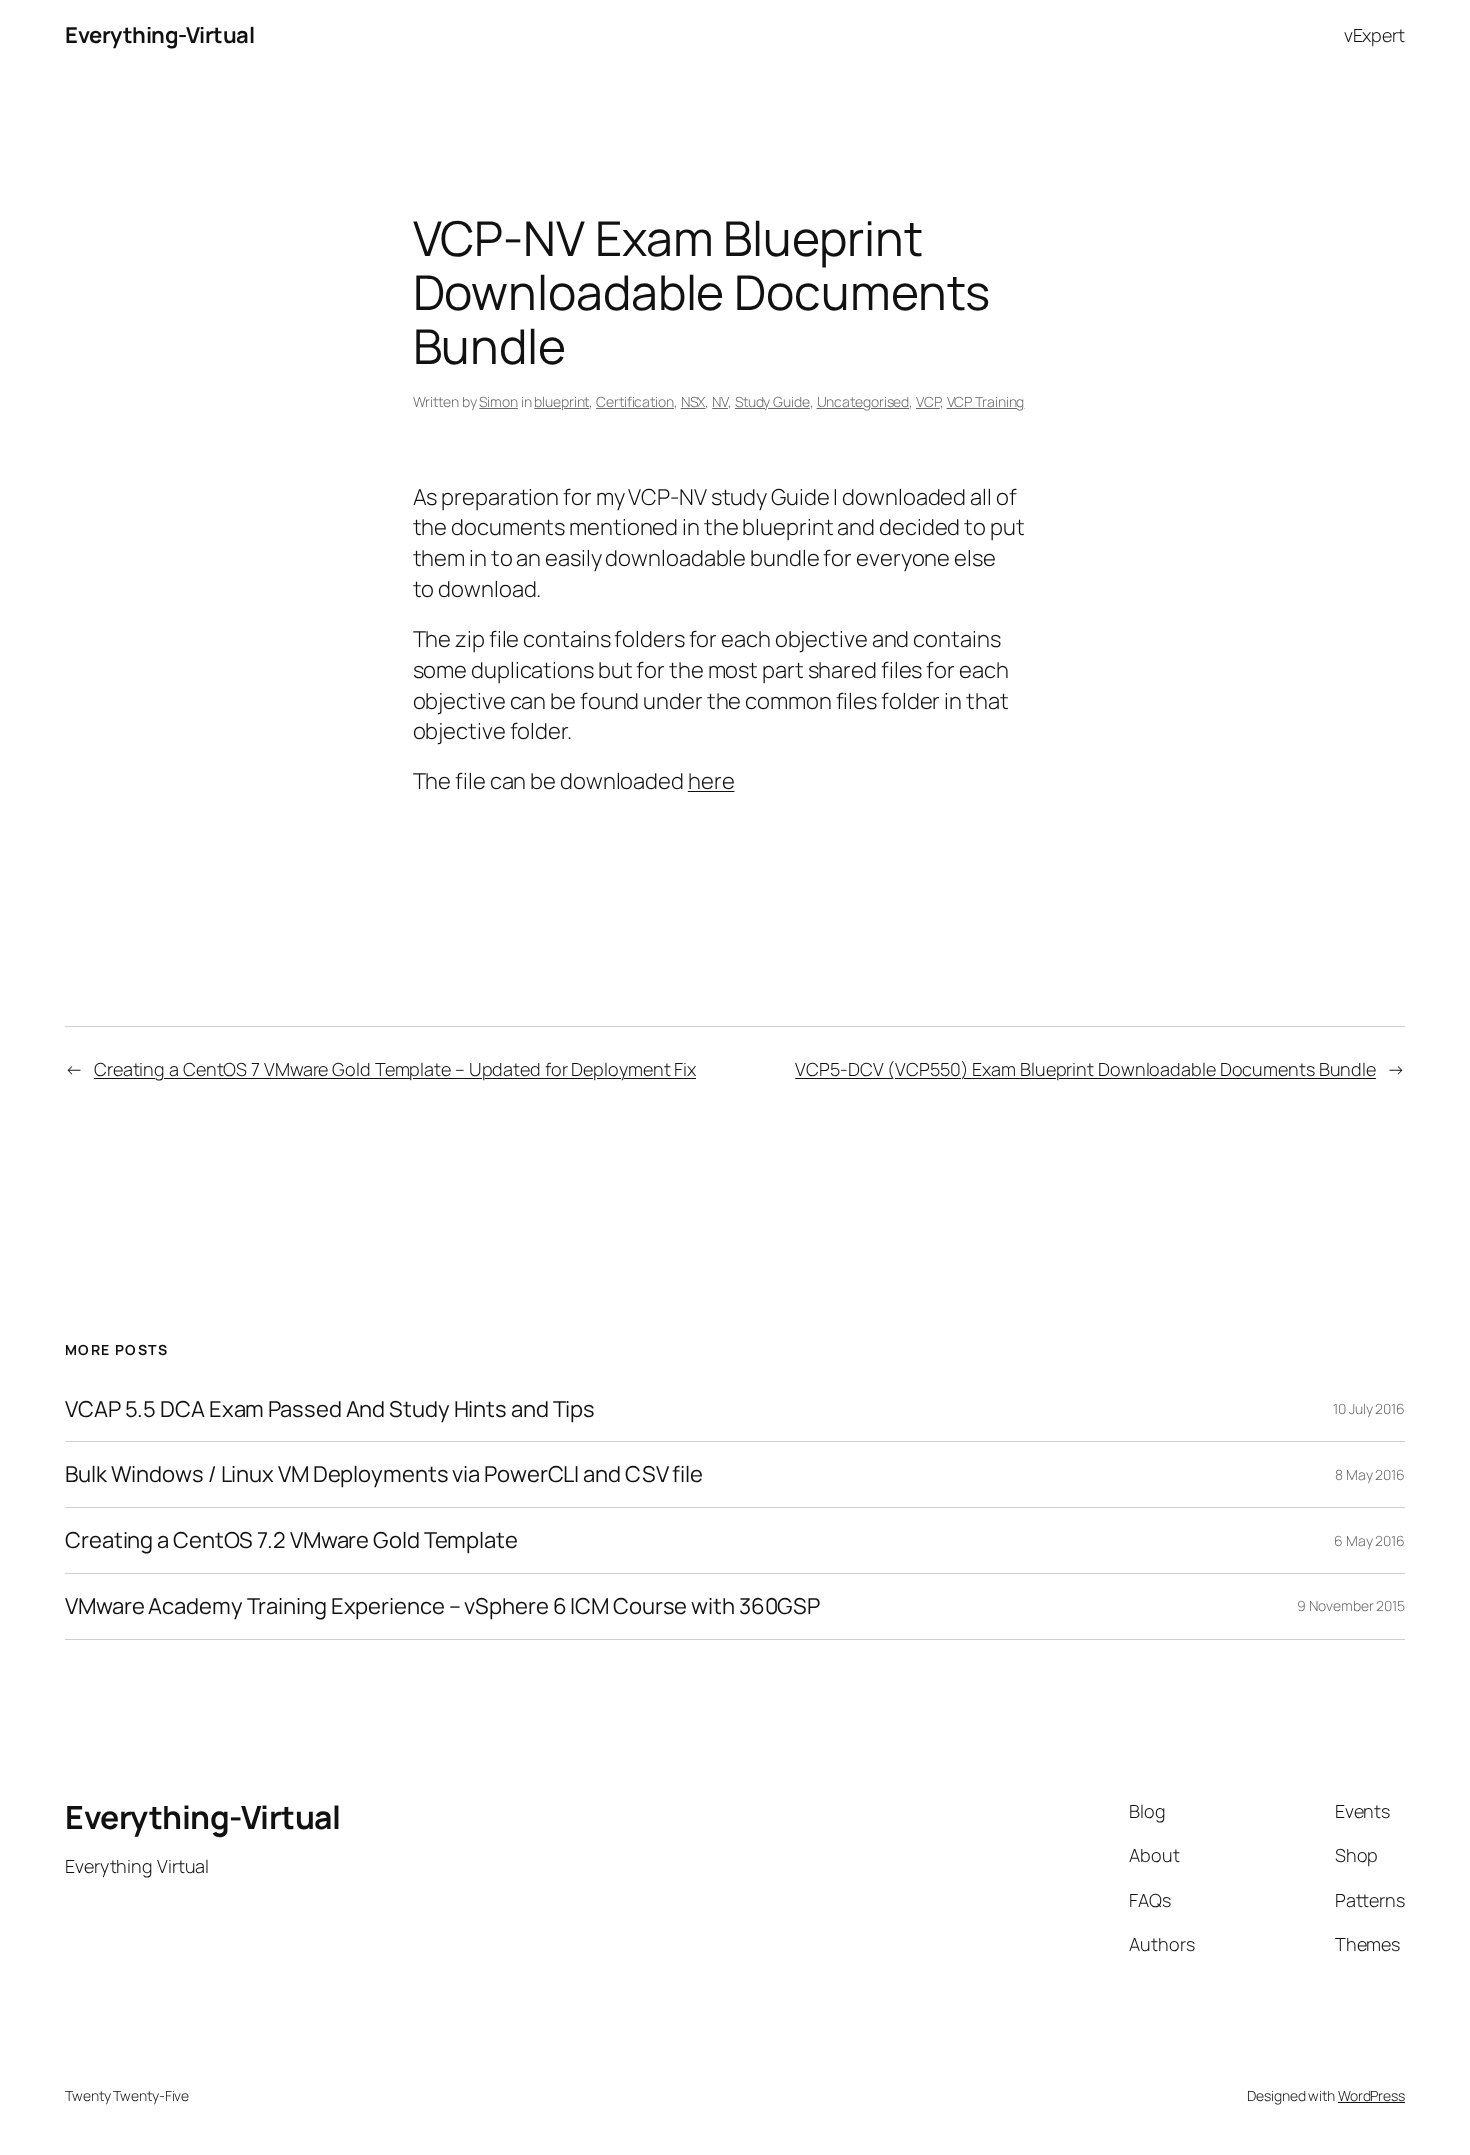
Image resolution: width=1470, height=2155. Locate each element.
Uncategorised (863, 401)
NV (720, 401)
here (711, 781)
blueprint (561, 401)
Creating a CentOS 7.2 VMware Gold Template (291, 1540)
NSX (693, 401)
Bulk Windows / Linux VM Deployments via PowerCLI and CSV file (384, 1474)
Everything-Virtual (159, 35)
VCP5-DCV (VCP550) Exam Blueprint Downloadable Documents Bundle (1085, 1069)
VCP (928, 401)
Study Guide (772, 401)
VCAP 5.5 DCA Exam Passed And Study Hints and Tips (330, 1409)
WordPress (1371, 2095)
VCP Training (986, 401)
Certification (635, 401)
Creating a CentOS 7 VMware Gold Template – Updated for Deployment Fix (395, 1069)
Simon (498, 401)
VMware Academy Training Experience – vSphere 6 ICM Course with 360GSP (442, 1606)
